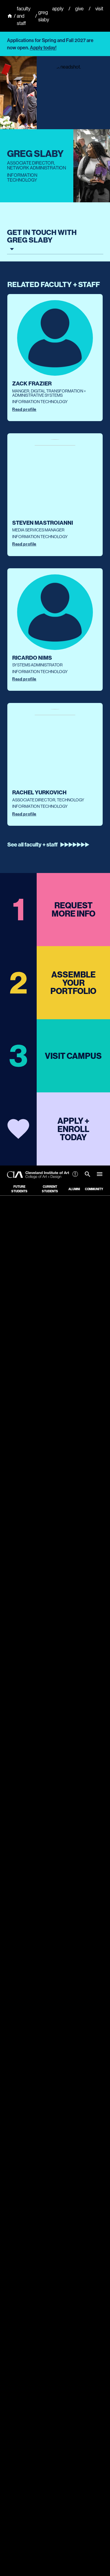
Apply (58, 9)
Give (79, 9)
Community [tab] (94, 1189)
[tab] (87, 1175)
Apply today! (43, 48)
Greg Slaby (44, 16)
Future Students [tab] (19, 1189)
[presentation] (55, 357)
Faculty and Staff (24, 16)
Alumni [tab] (74, 1189)
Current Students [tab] (50, 1189)
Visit (99, 9)
